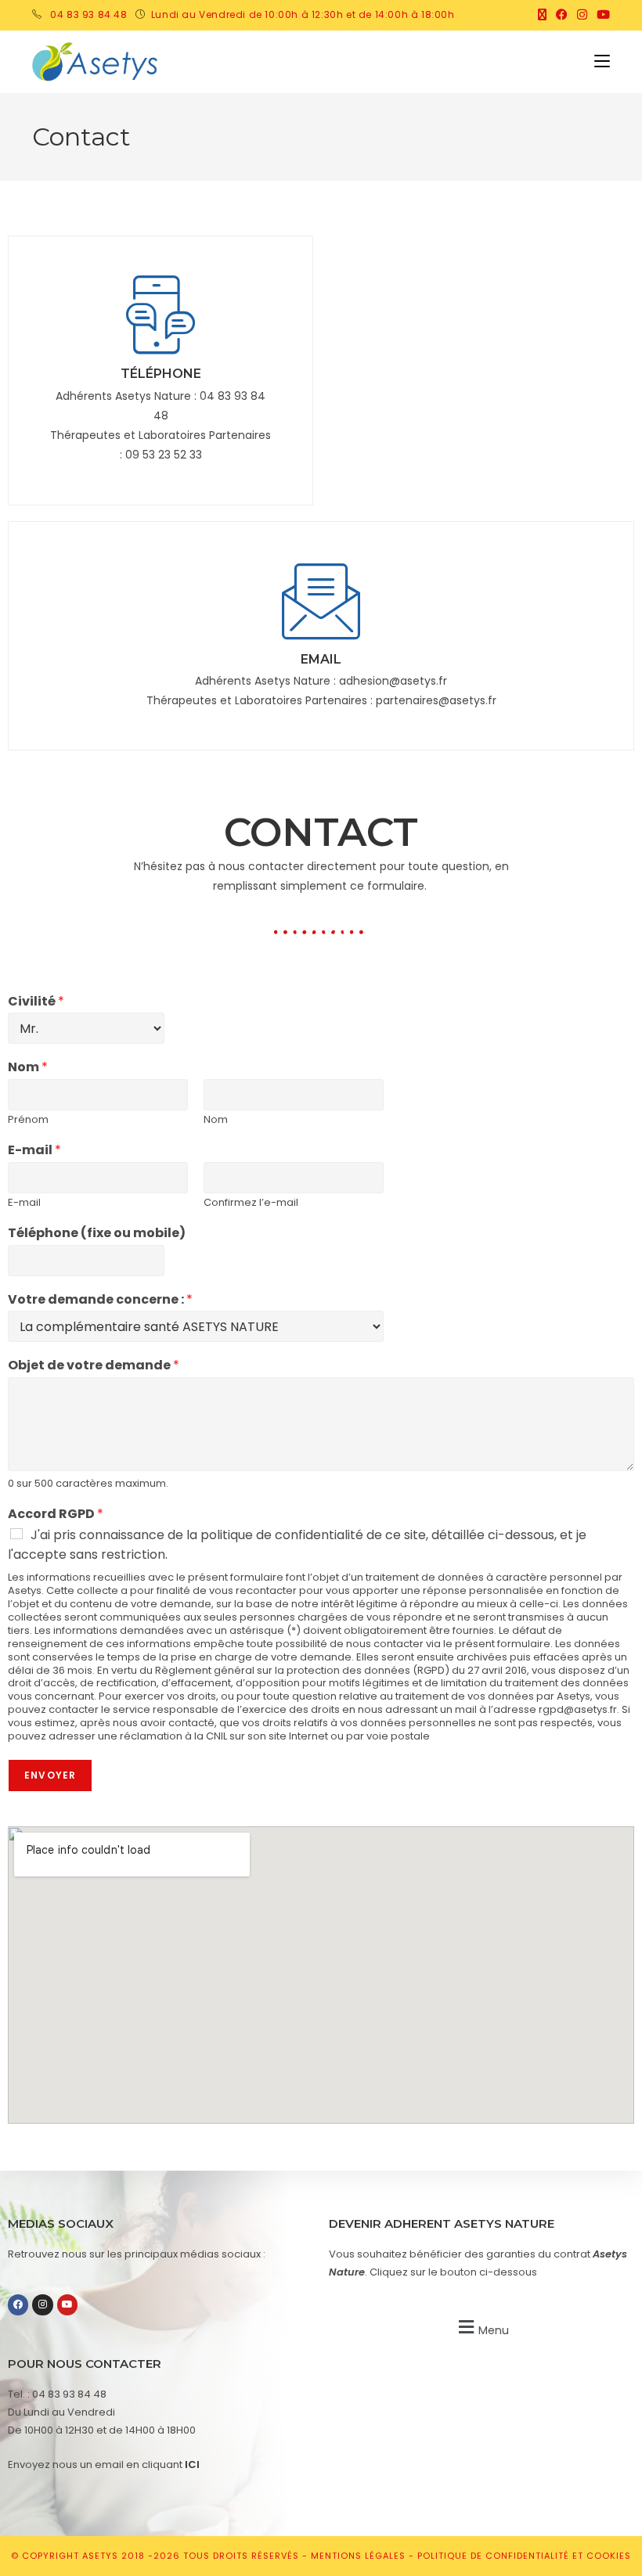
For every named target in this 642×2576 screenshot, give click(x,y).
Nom (28, 1068)
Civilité (36, 1002)
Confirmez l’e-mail (251, 1203)
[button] (481, 2328)
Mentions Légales (360, 2556)
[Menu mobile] (602, 61)
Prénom (28, 1120)
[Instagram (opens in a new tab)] (582, 15)
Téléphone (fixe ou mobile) (97, 1234)
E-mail (34, 1151)
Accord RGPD (56, 1515)
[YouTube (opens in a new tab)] (601, 15)
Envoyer (50, 1775)
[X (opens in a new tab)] (542, 15)
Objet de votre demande (94, 1366)
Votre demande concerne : (100, 1300)
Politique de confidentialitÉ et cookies (524, 2556)
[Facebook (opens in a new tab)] (562, 15)
